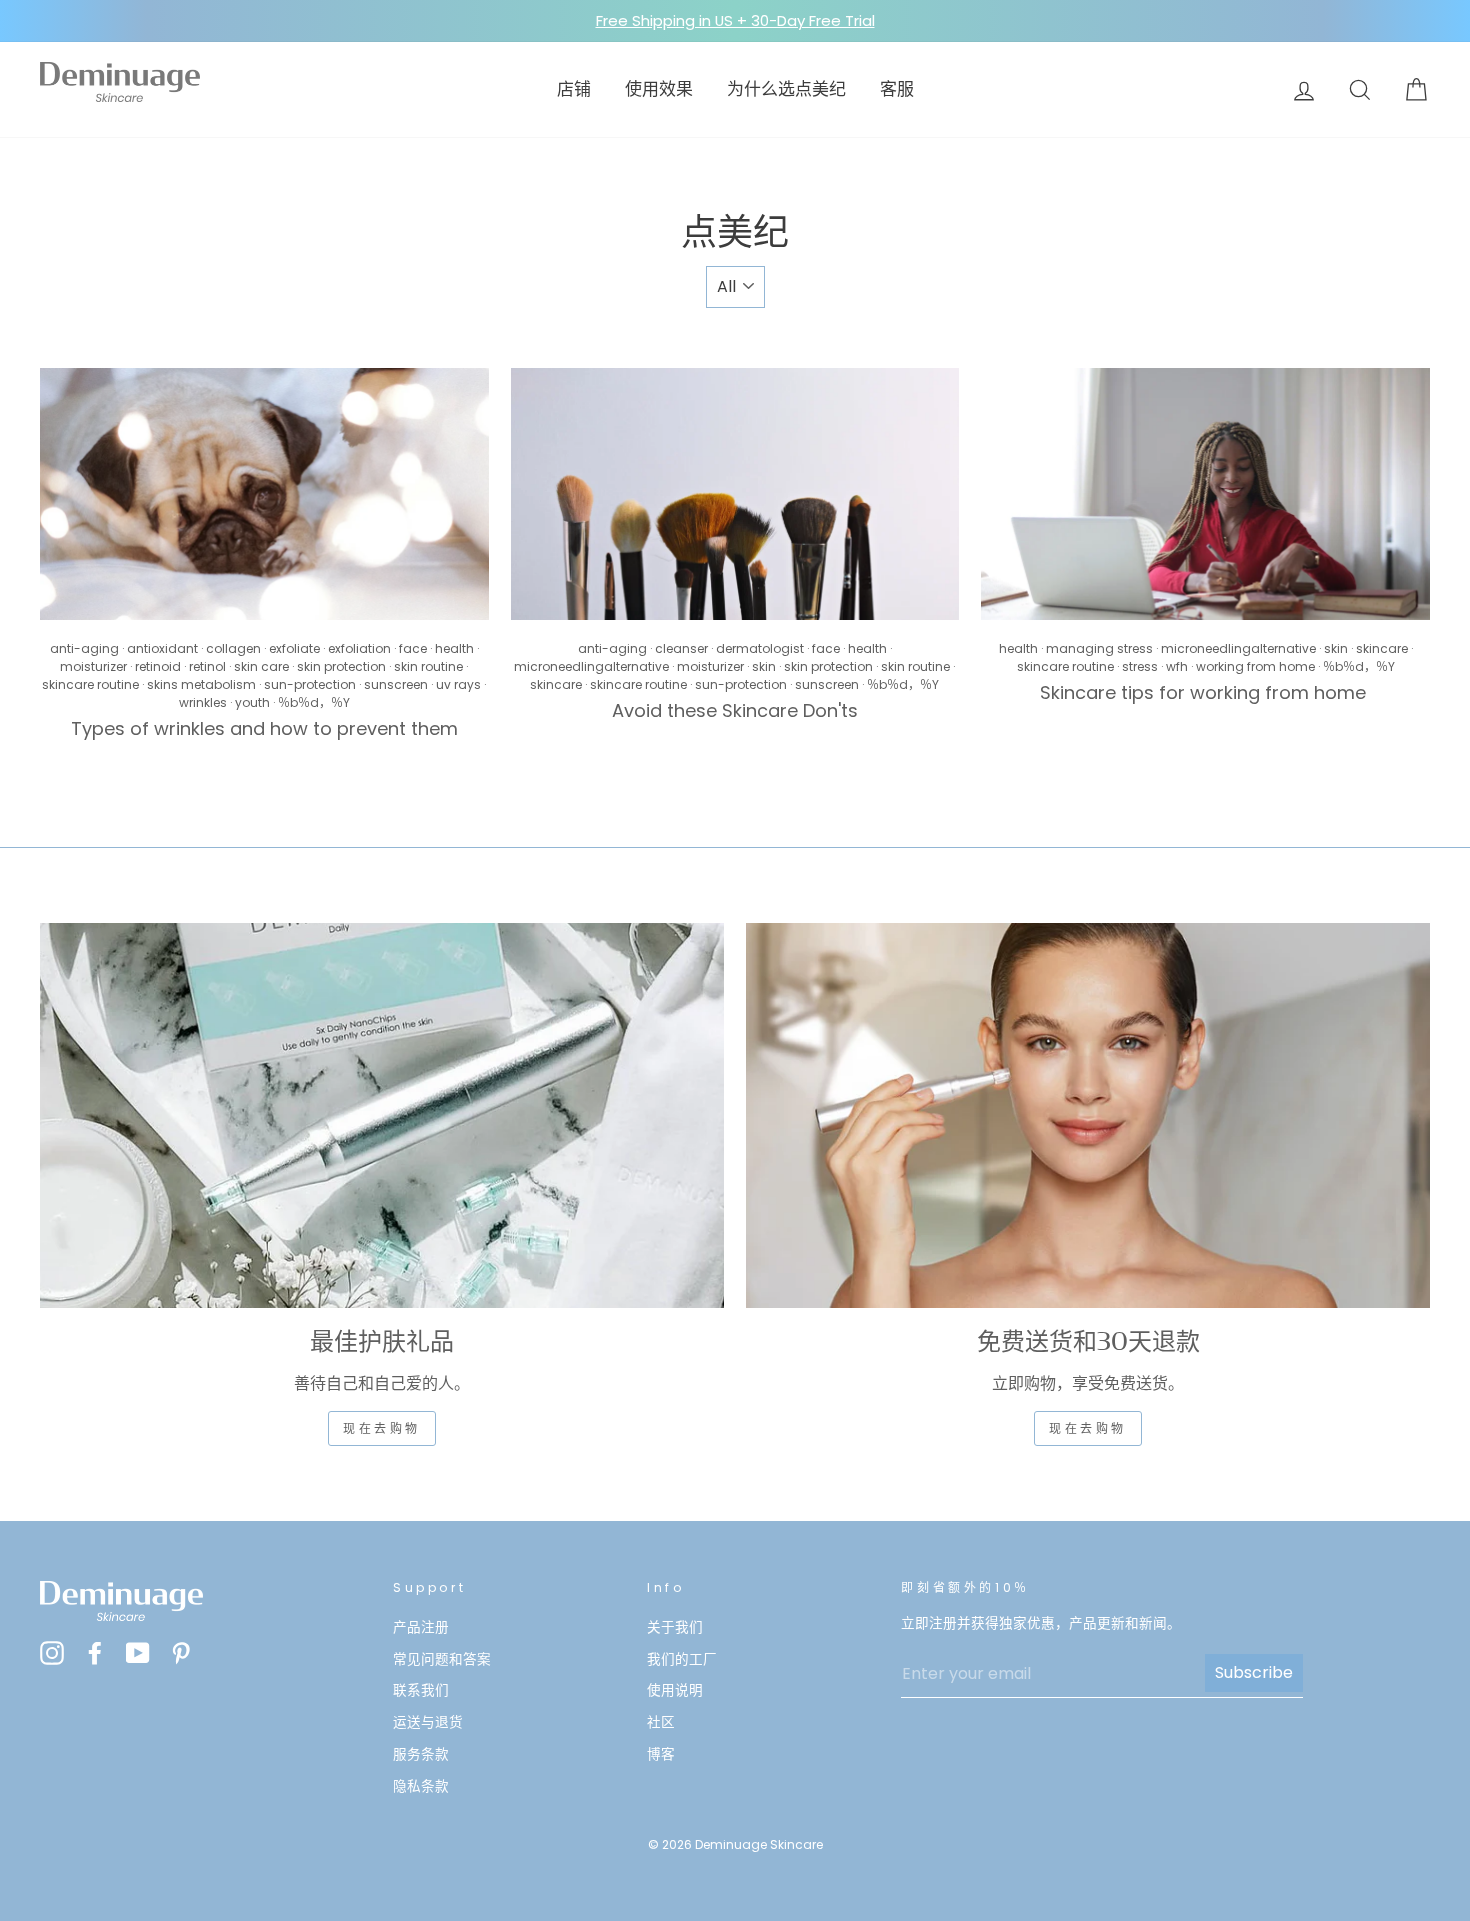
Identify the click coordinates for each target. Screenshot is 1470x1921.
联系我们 (421, 1690)
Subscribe (1254, 1672)
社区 (661, 1722)
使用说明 (675, 1690)
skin (764, 666)
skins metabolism (201, 684)
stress (1140, 666)
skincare (556, 684)
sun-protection (310, 684)
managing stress (1099, 648)
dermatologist (760, 648)
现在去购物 (382, 1428)
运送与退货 (428, 1722)
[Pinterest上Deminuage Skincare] (181, 1653)
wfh (1177, 666)
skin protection (341, 666)
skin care (261, 666)
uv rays (458, 684)
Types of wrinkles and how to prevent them (264, 728)
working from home (1255, 666)
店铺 (574, 89)
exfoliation (359, 648)
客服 (897, 89)
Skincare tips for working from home (1205, 692)
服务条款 (421, 1754)
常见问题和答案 (442, 1659)
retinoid (158, 666)
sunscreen (396, 684)
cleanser (681, 648)
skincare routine (90, 684)
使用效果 (659, 89)
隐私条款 (421, 1786)
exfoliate (294, 648)
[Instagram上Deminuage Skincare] (52, 1653)
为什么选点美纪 (786, 89)
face (413, 648)
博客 (661, 1754)
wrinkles (203, 702)
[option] (735, 21)
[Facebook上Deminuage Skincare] (95, 1653)
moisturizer (93, 666)
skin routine (428, 666)
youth (252, 702)
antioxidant (162, 648)
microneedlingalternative (591, 666)
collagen (233, 648)
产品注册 (421, 1627)
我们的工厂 (682, 1659)
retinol (207, 666)
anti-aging (84, 648)
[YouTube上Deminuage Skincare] (138, 1653)
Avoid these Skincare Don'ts (735, 710)
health (454, 648)
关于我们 (675, 1627)
